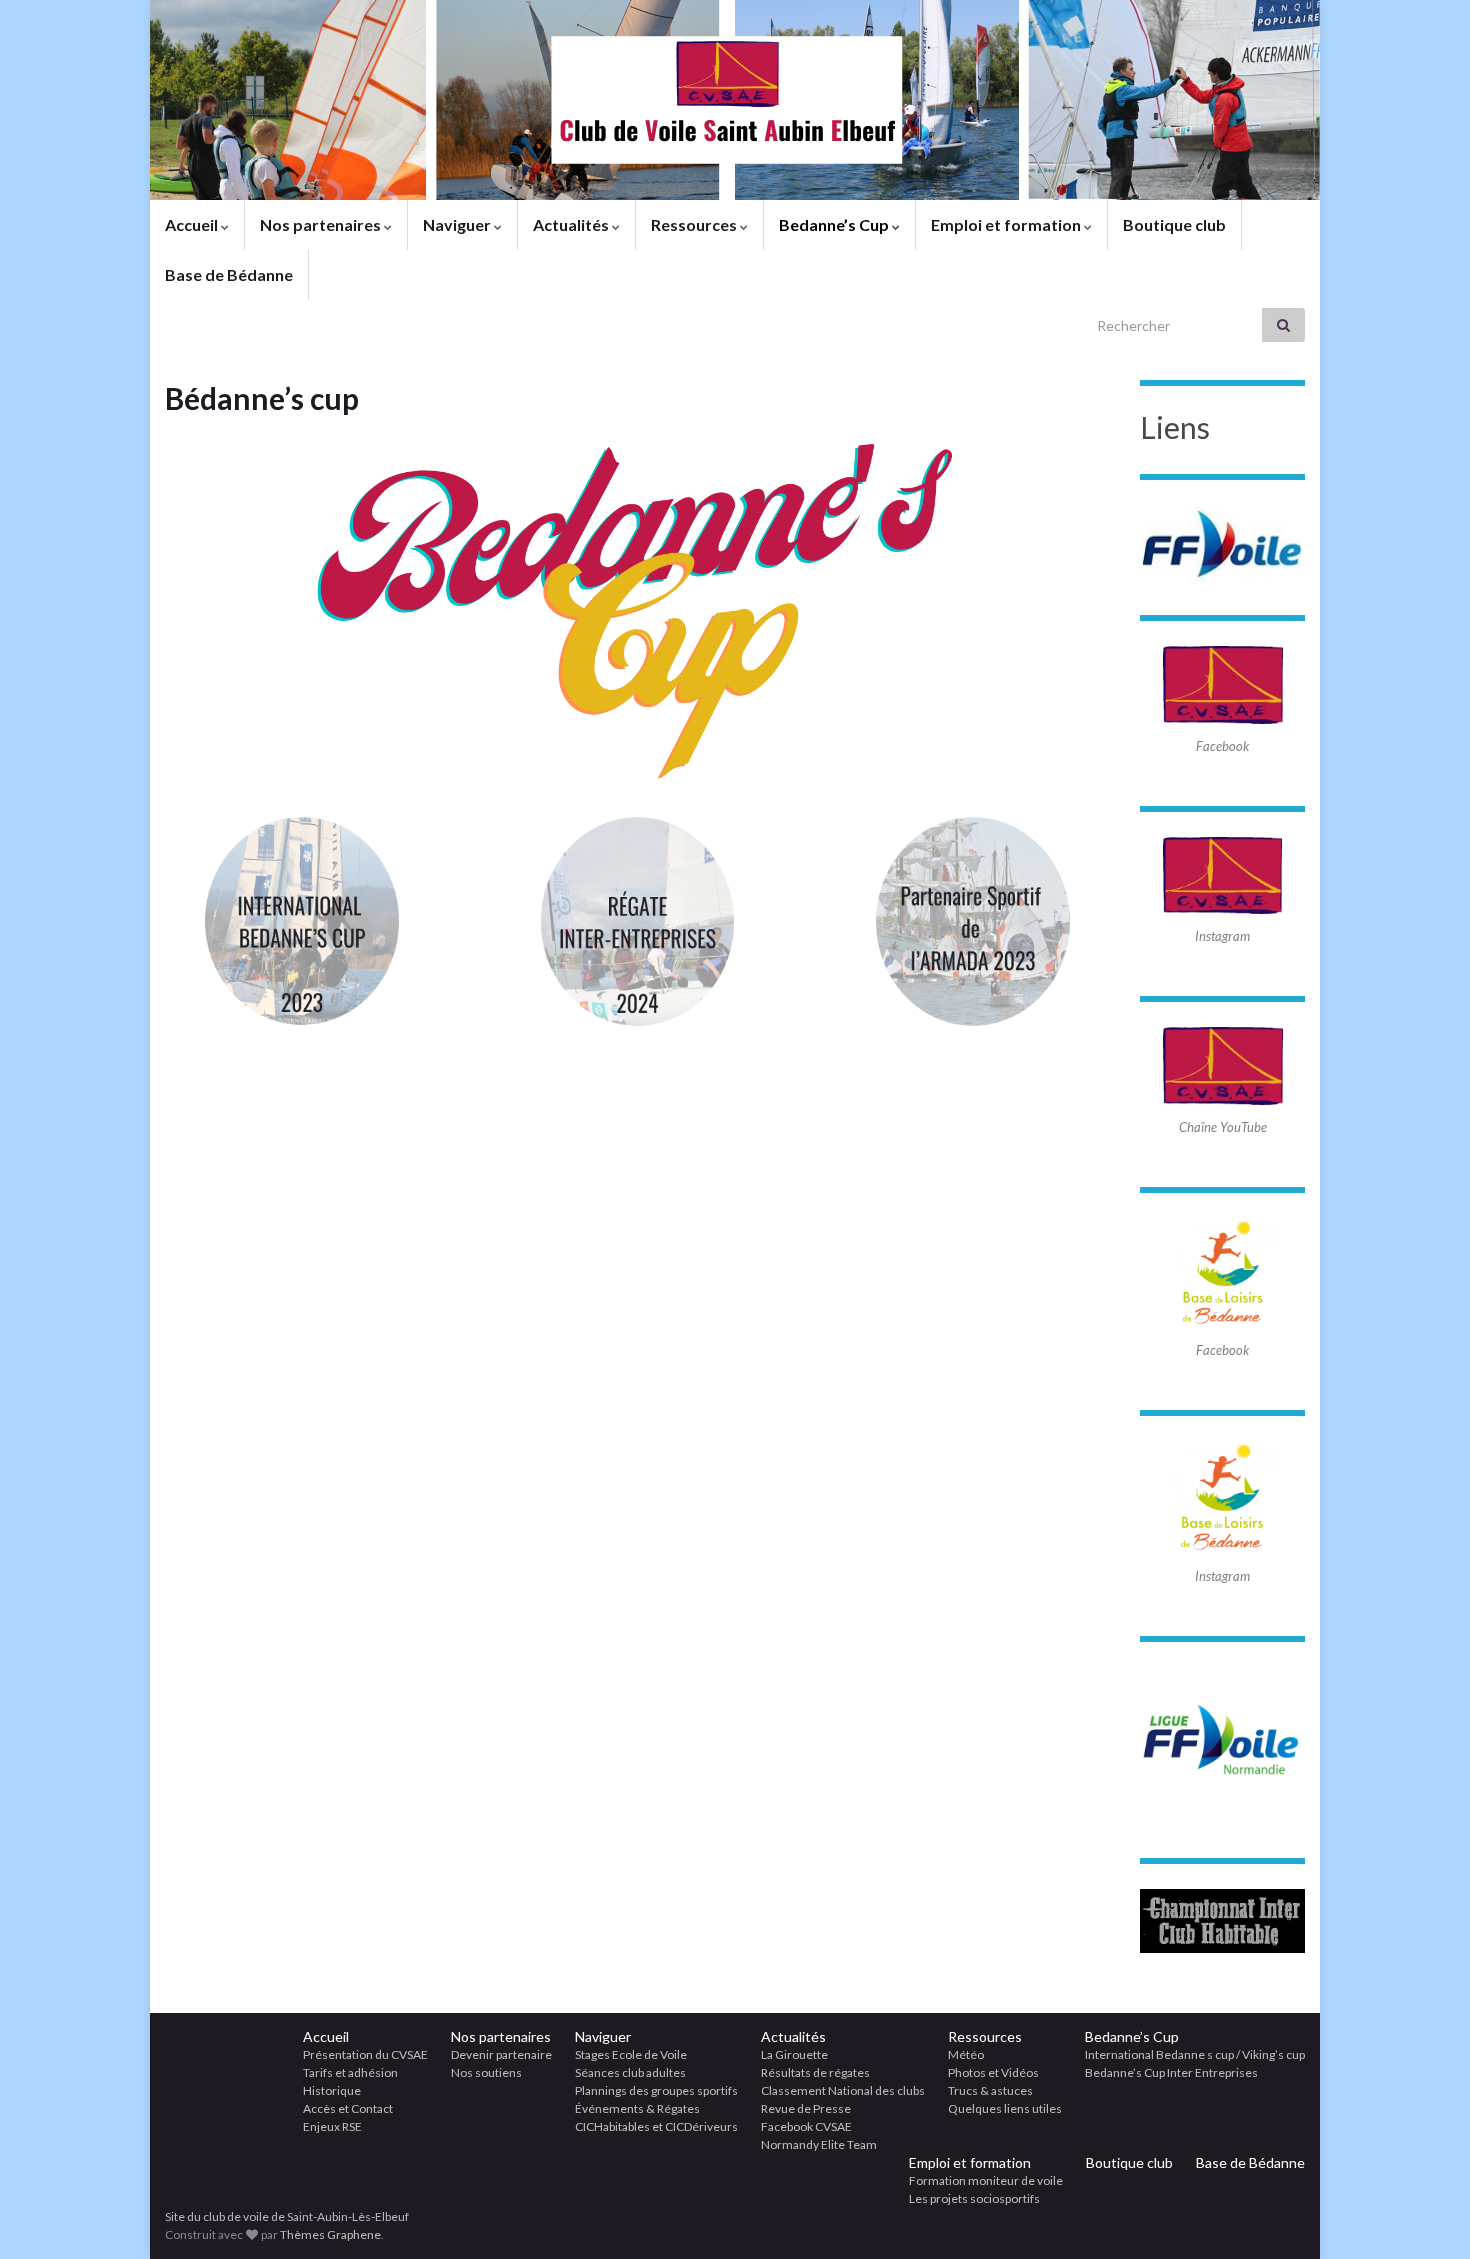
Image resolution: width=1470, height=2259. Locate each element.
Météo (966, 2054)
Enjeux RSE (332, 2126)
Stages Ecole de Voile (631, 2054)
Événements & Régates (637, 2108)
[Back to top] (1425, 2214)
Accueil (193, 224)
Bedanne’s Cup (835, 224)
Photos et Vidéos (993, 2072)
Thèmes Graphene (330, 2234)
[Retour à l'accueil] (735, 100)
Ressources (695, 224)
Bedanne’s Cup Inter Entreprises (1171, 2072)
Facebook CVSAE (806, 2126)
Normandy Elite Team (819, 2144)
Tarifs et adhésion (350, 2072)
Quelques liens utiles (1005, 2108)
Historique (332, 2090)
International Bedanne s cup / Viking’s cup (1195, 2054)
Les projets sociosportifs (974, 2198)
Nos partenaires (322, 224)
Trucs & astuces (990, 2090)
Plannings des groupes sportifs (656, 2090)
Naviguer (458, 224)
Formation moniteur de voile (986, 2180)
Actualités (572, 224)
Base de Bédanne (229, 274)
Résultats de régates (815, 2072)
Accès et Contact (348, 2108)
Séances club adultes (630, 2072)
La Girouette (794, 2054)
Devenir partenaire (501, 2054)
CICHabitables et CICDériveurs (656, 2126)
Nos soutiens (486, 2072)
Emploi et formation (1007, 224)
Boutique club (1174, 224)
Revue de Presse (806, 2108)
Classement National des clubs (843, 2090)
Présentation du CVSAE (365, 2054)
